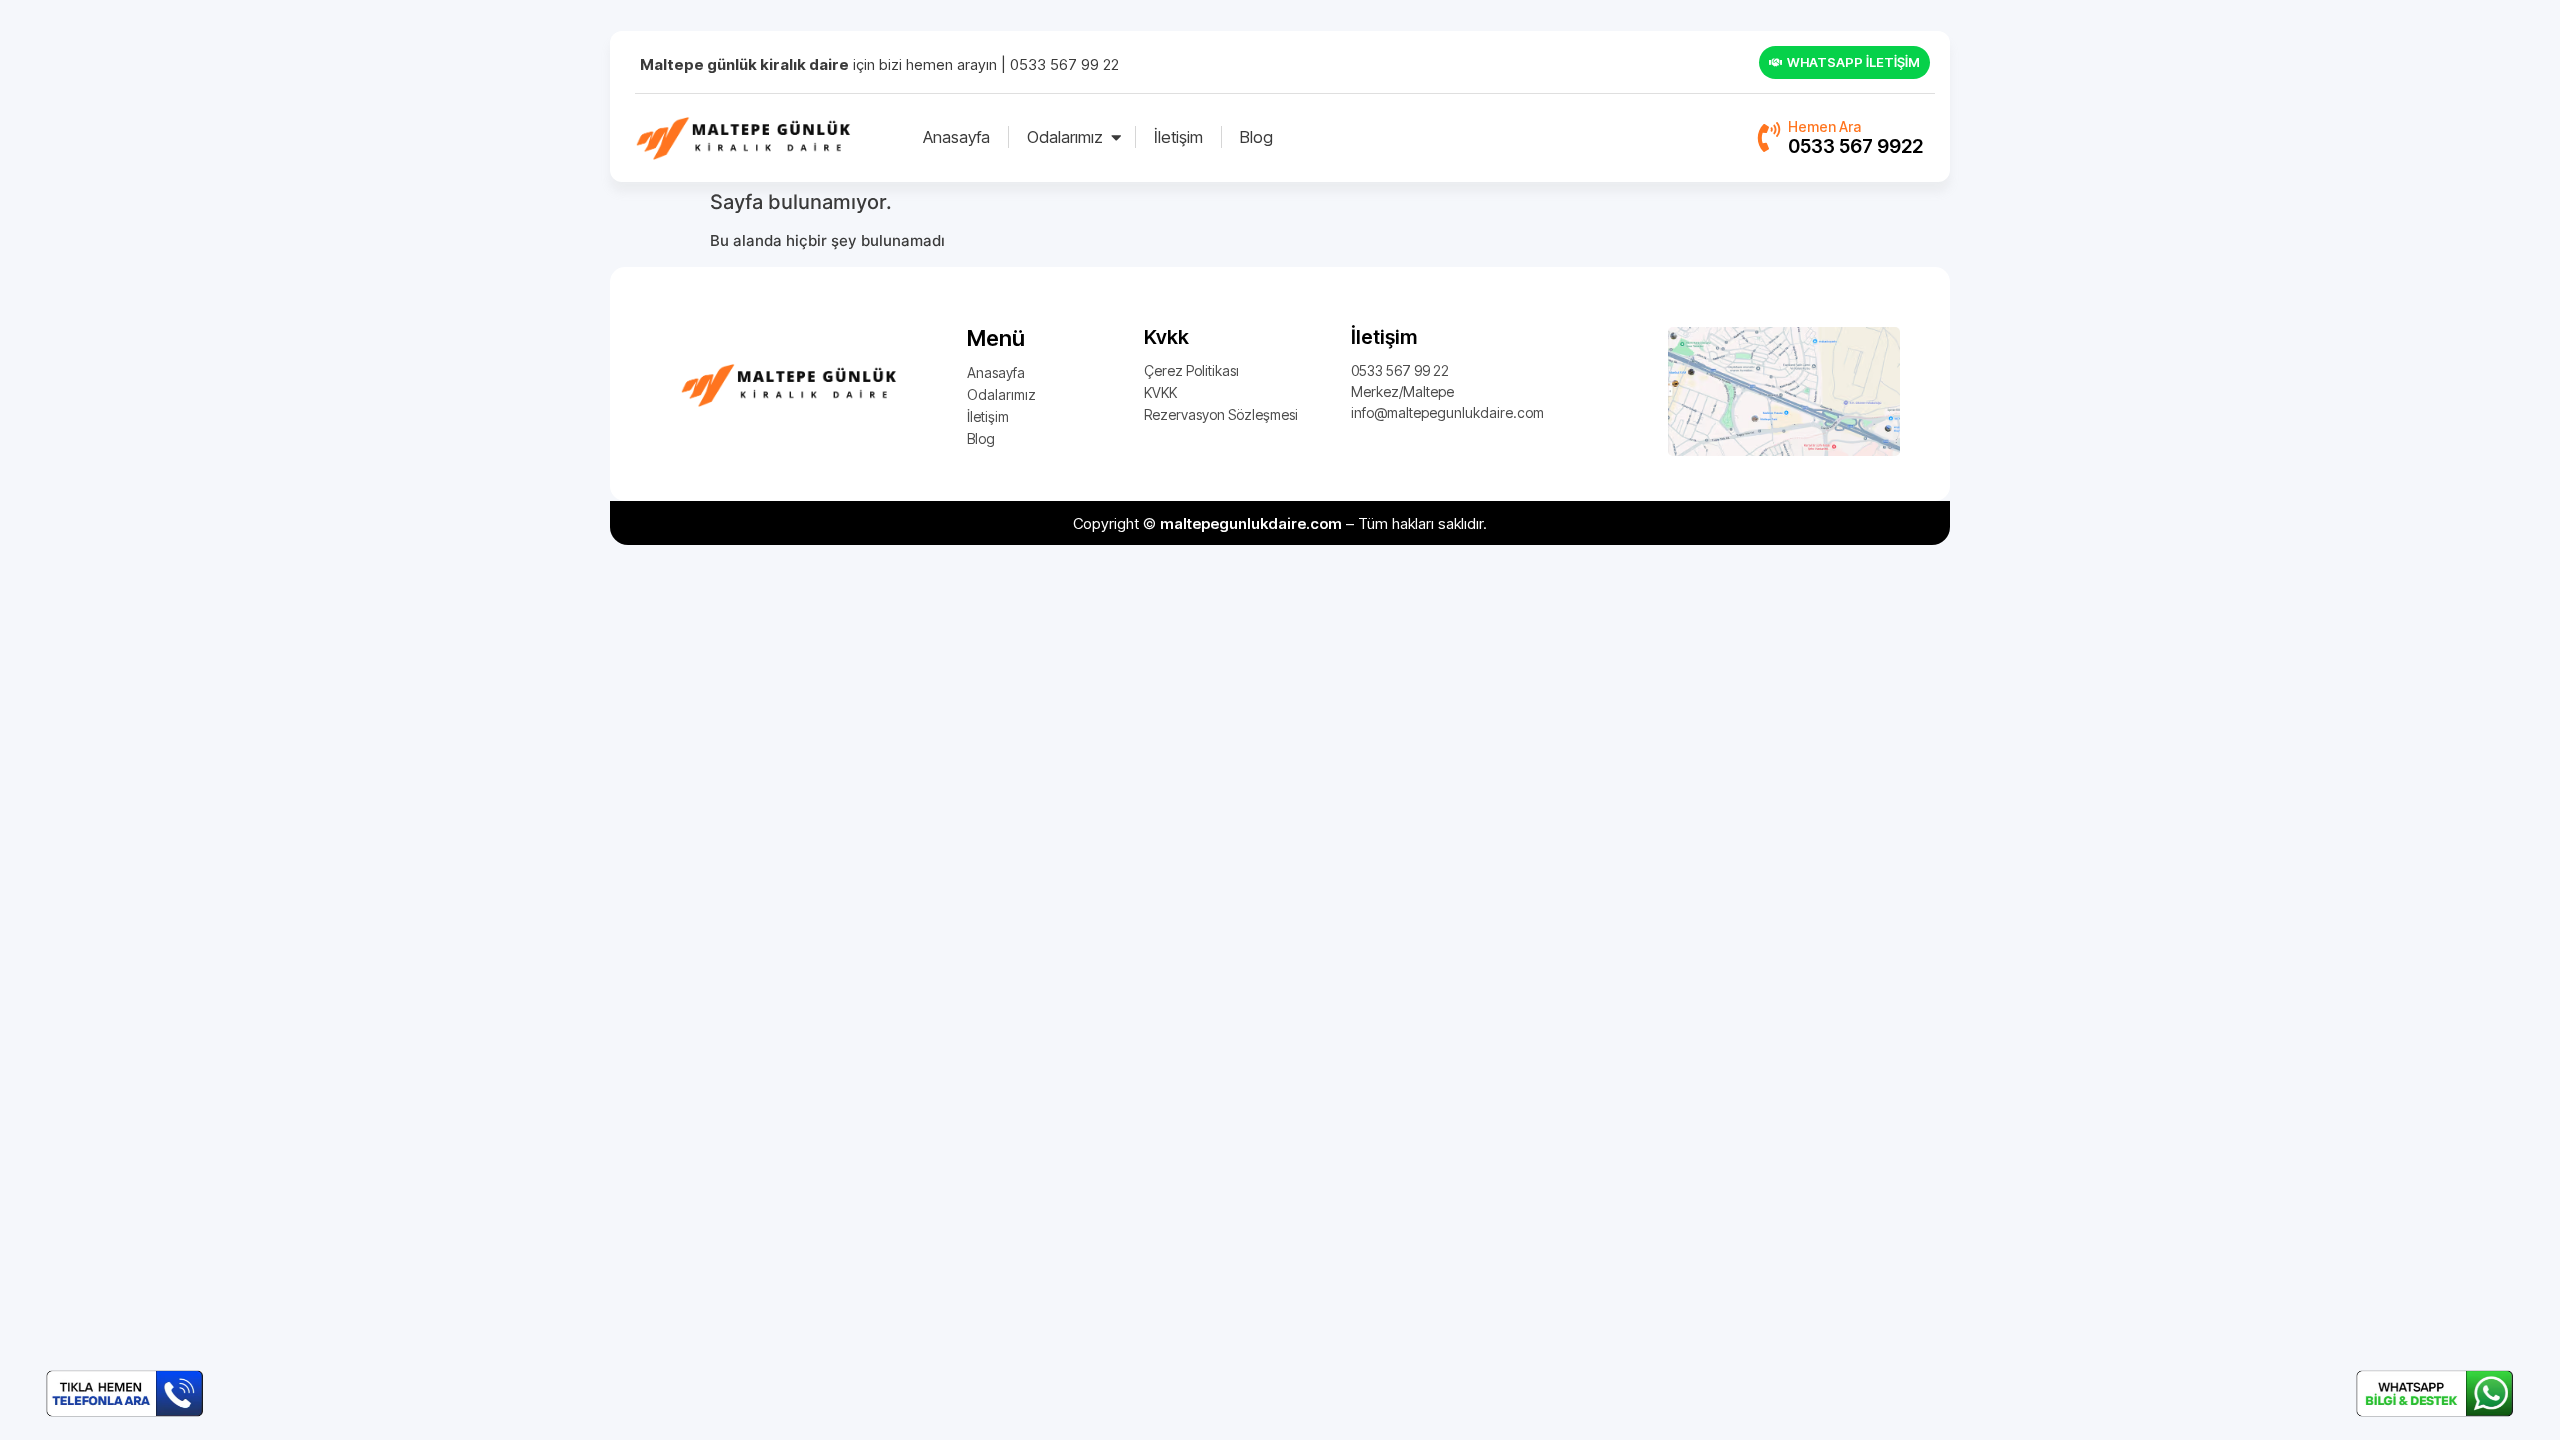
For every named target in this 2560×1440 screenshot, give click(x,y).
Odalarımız (1065, 137)
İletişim (1178, 137)
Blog (1256, 137)
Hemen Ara (1824, 126)
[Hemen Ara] (1767, 136)
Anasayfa (956, 137)
